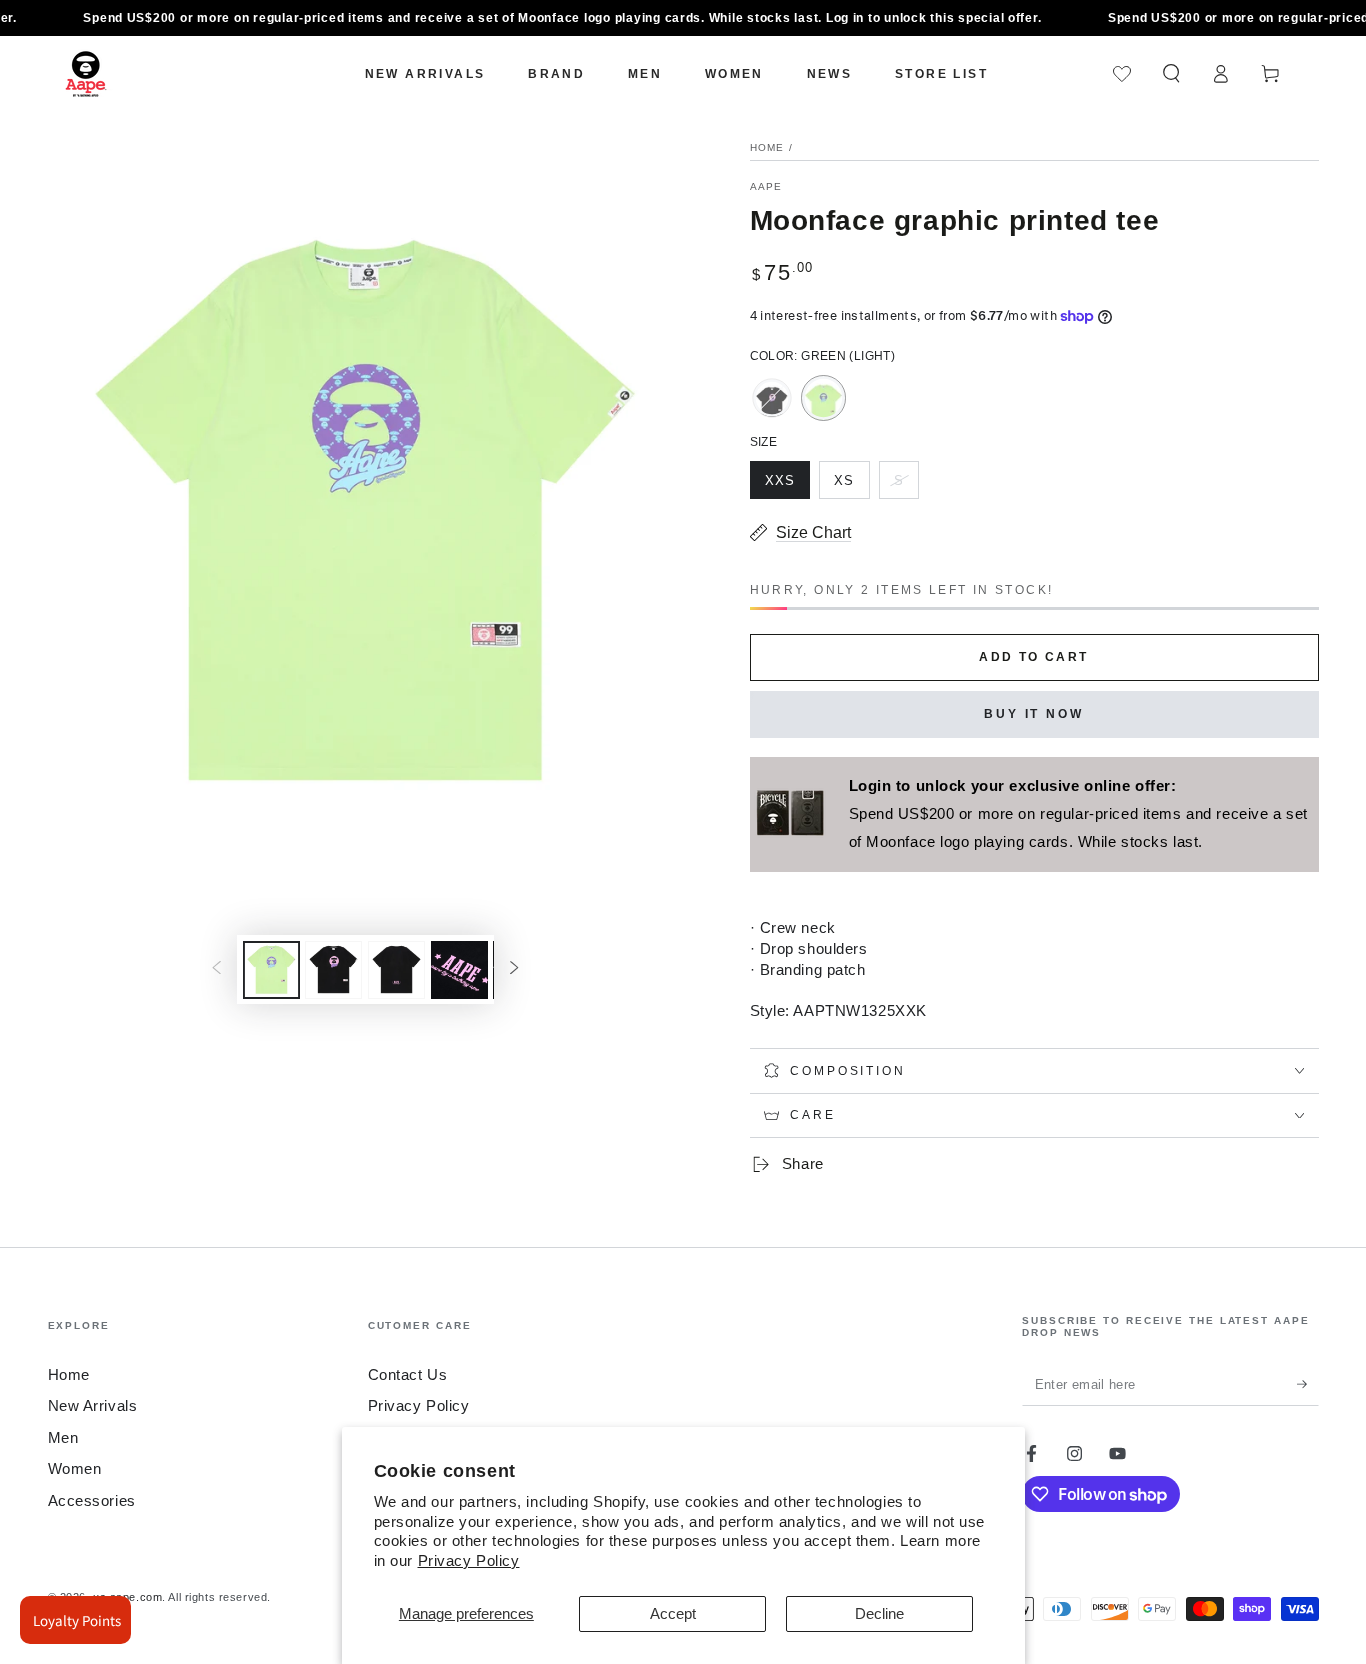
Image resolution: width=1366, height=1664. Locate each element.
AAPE (766, 186)
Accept (673, 1613)
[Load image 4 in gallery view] (459, 970)
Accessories (92, 1500)
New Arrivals (93, 1405)
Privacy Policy (469, 1560)
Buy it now (1034, 714)
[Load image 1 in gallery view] (271, 970)
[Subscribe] (1308, 1384)
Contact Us (408, 1374)
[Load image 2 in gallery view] (333, 970)
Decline (879, 1613)
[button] (1171, 74)
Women (75, 1468)
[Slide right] (515, 970)
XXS (787, 486)
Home (767, 147)
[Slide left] (216, 970)
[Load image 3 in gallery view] (396, 970)
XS (851, 486)
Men (63, 1437)
